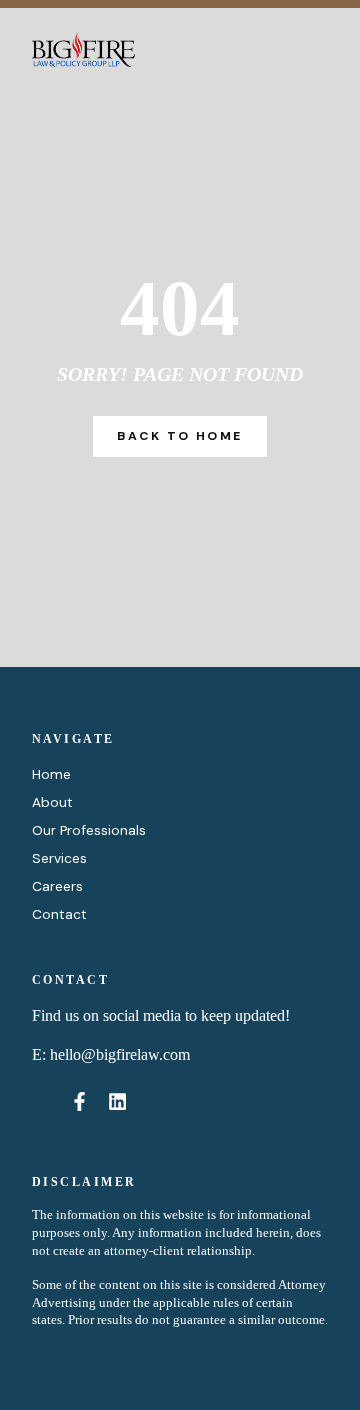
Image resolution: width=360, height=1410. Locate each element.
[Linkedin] (118, 1101)
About (52, 802)
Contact (59, 914)
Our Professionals (89, 830)
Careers (57, 886)
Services (59, 858)
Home (51, 774)
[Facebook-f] (79, 1101)
